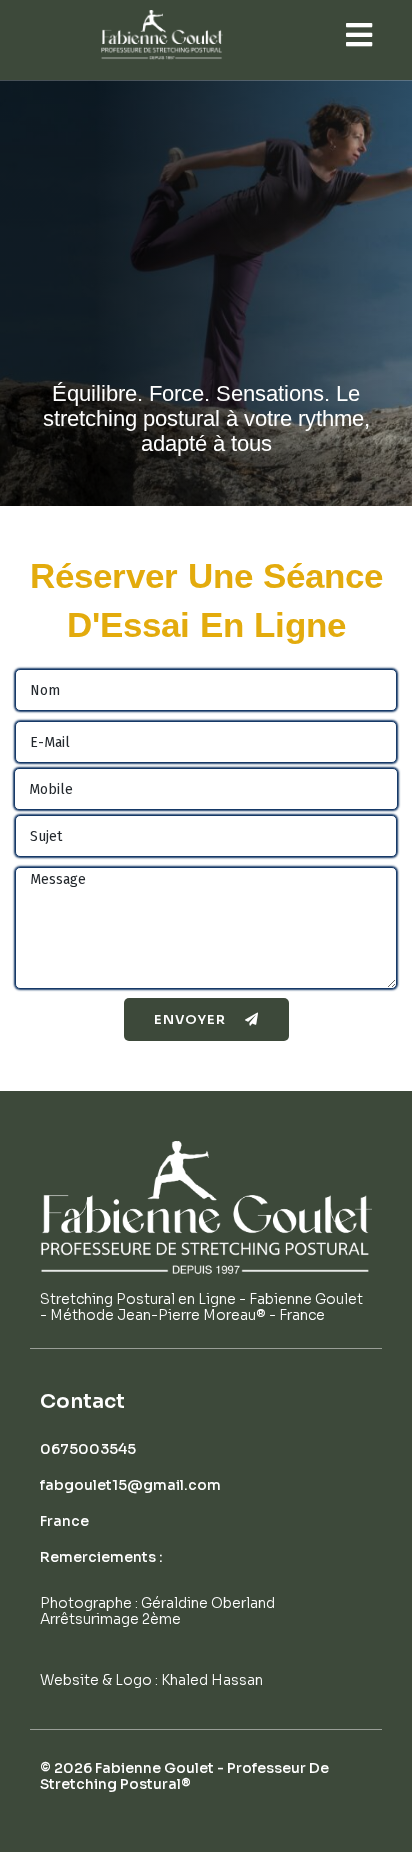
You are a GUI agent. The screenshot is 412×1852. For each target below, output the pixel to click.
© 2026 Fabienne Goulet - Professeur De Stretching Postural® (184, 1776)
